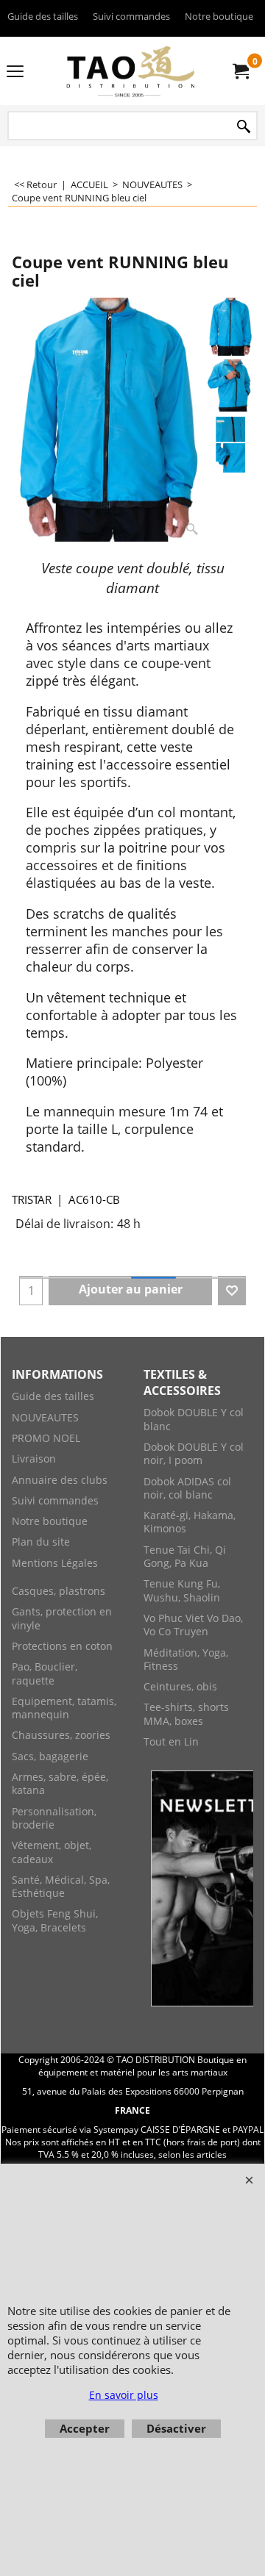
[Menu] (15, 72)
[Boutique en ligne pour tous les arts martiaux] (130, 71)
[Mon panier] (240, 71)
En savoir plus (124, 2395)
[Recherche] (244, 127)
